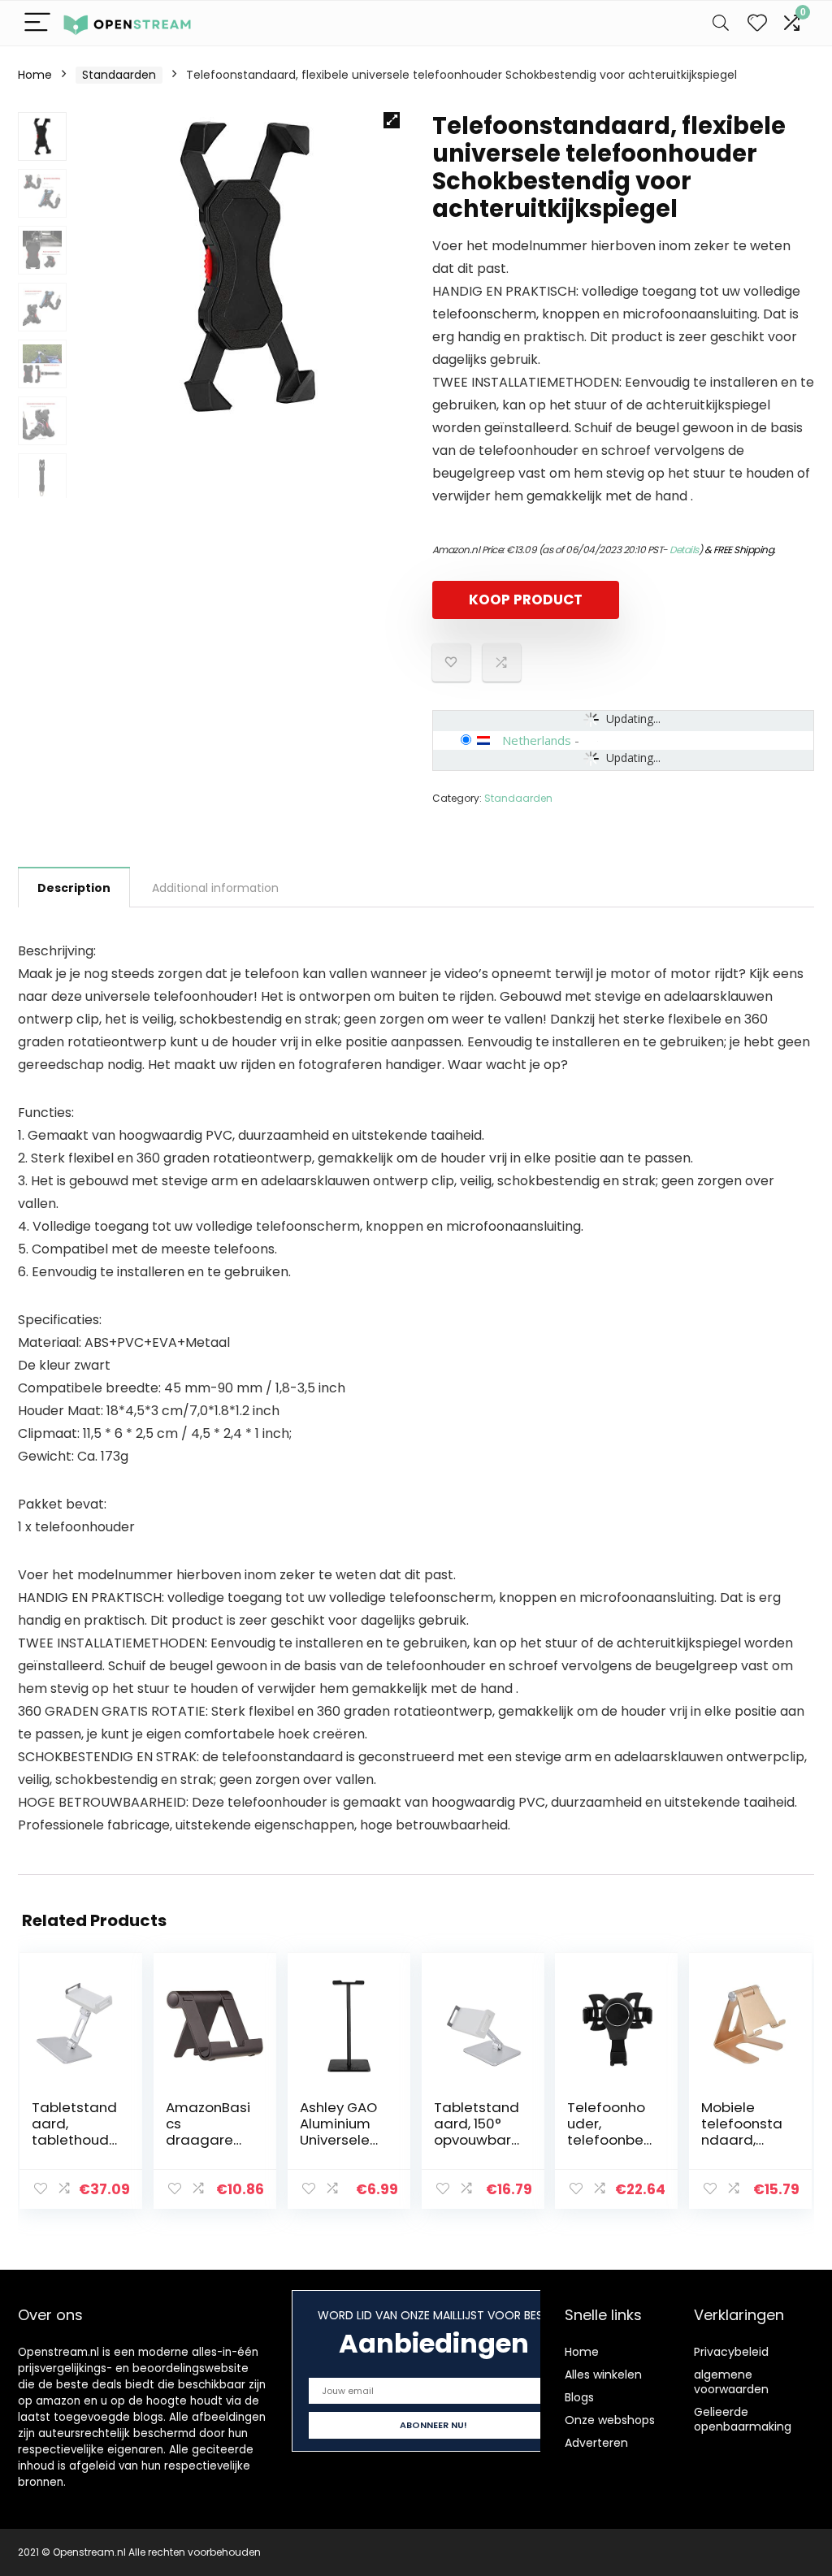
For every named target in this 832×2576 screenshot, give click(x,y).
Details (684, 550)
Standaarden (119, 75)
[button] (392, 120)
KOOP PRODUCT (526, 600)
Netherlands (537, 740)
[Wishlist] (757, 23)
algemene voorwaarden (731, 2382)
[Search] (721, 23)
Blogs (579, 2397)
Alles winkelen (603, 2375)
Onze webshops (610, 2420)
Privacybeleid (731, 2352)
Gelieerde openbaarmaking (743, 2419)
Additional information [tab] (215, 888)
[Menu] (37, 23)
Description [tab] (74, 888)
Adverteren (596, 2443)
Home (35, 75)
